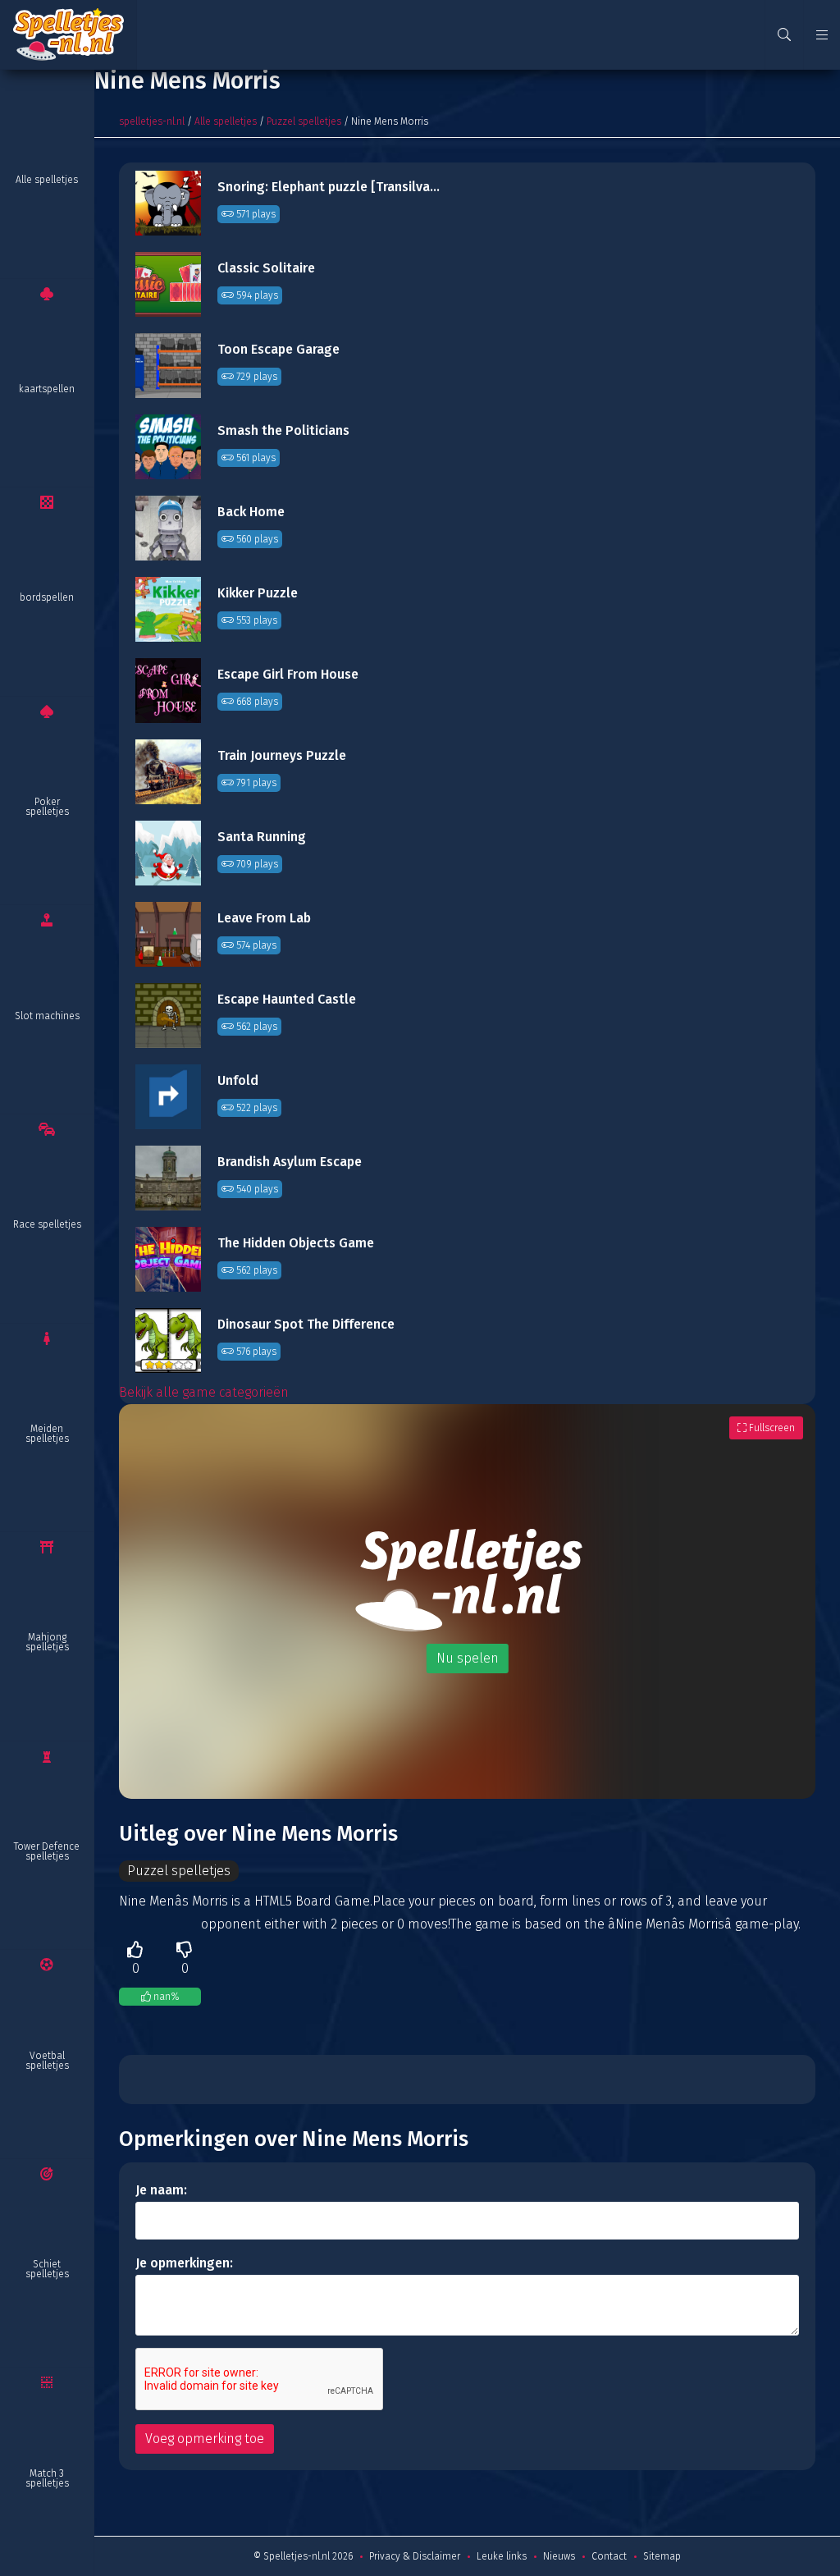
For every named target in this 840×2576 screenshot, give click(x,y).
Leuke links (502, 2556)
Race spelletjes (47, 1224)
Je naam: (161, 2190)
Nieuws (559, 2556)
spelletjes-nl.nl (152, 121)
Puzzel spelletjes (304, 121)
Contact (609, 2556)
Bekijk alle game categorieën (204, 1392)
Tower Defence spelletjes (47, 1851)
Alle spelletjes (47, 180)
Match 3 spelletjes (47, 2478)
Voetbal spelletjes (47, 2061)
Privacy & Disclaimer (415, 2556)
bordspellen (47, 597)
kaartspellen (47, 389)
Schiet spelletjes (47, 2269)
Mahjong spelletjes (47, 1642)
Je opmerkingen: (184, 2263)
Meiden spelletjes (47, 1434)
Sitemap (662, 2556)
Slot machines (47, 1016)
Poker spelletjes (47, 807)
